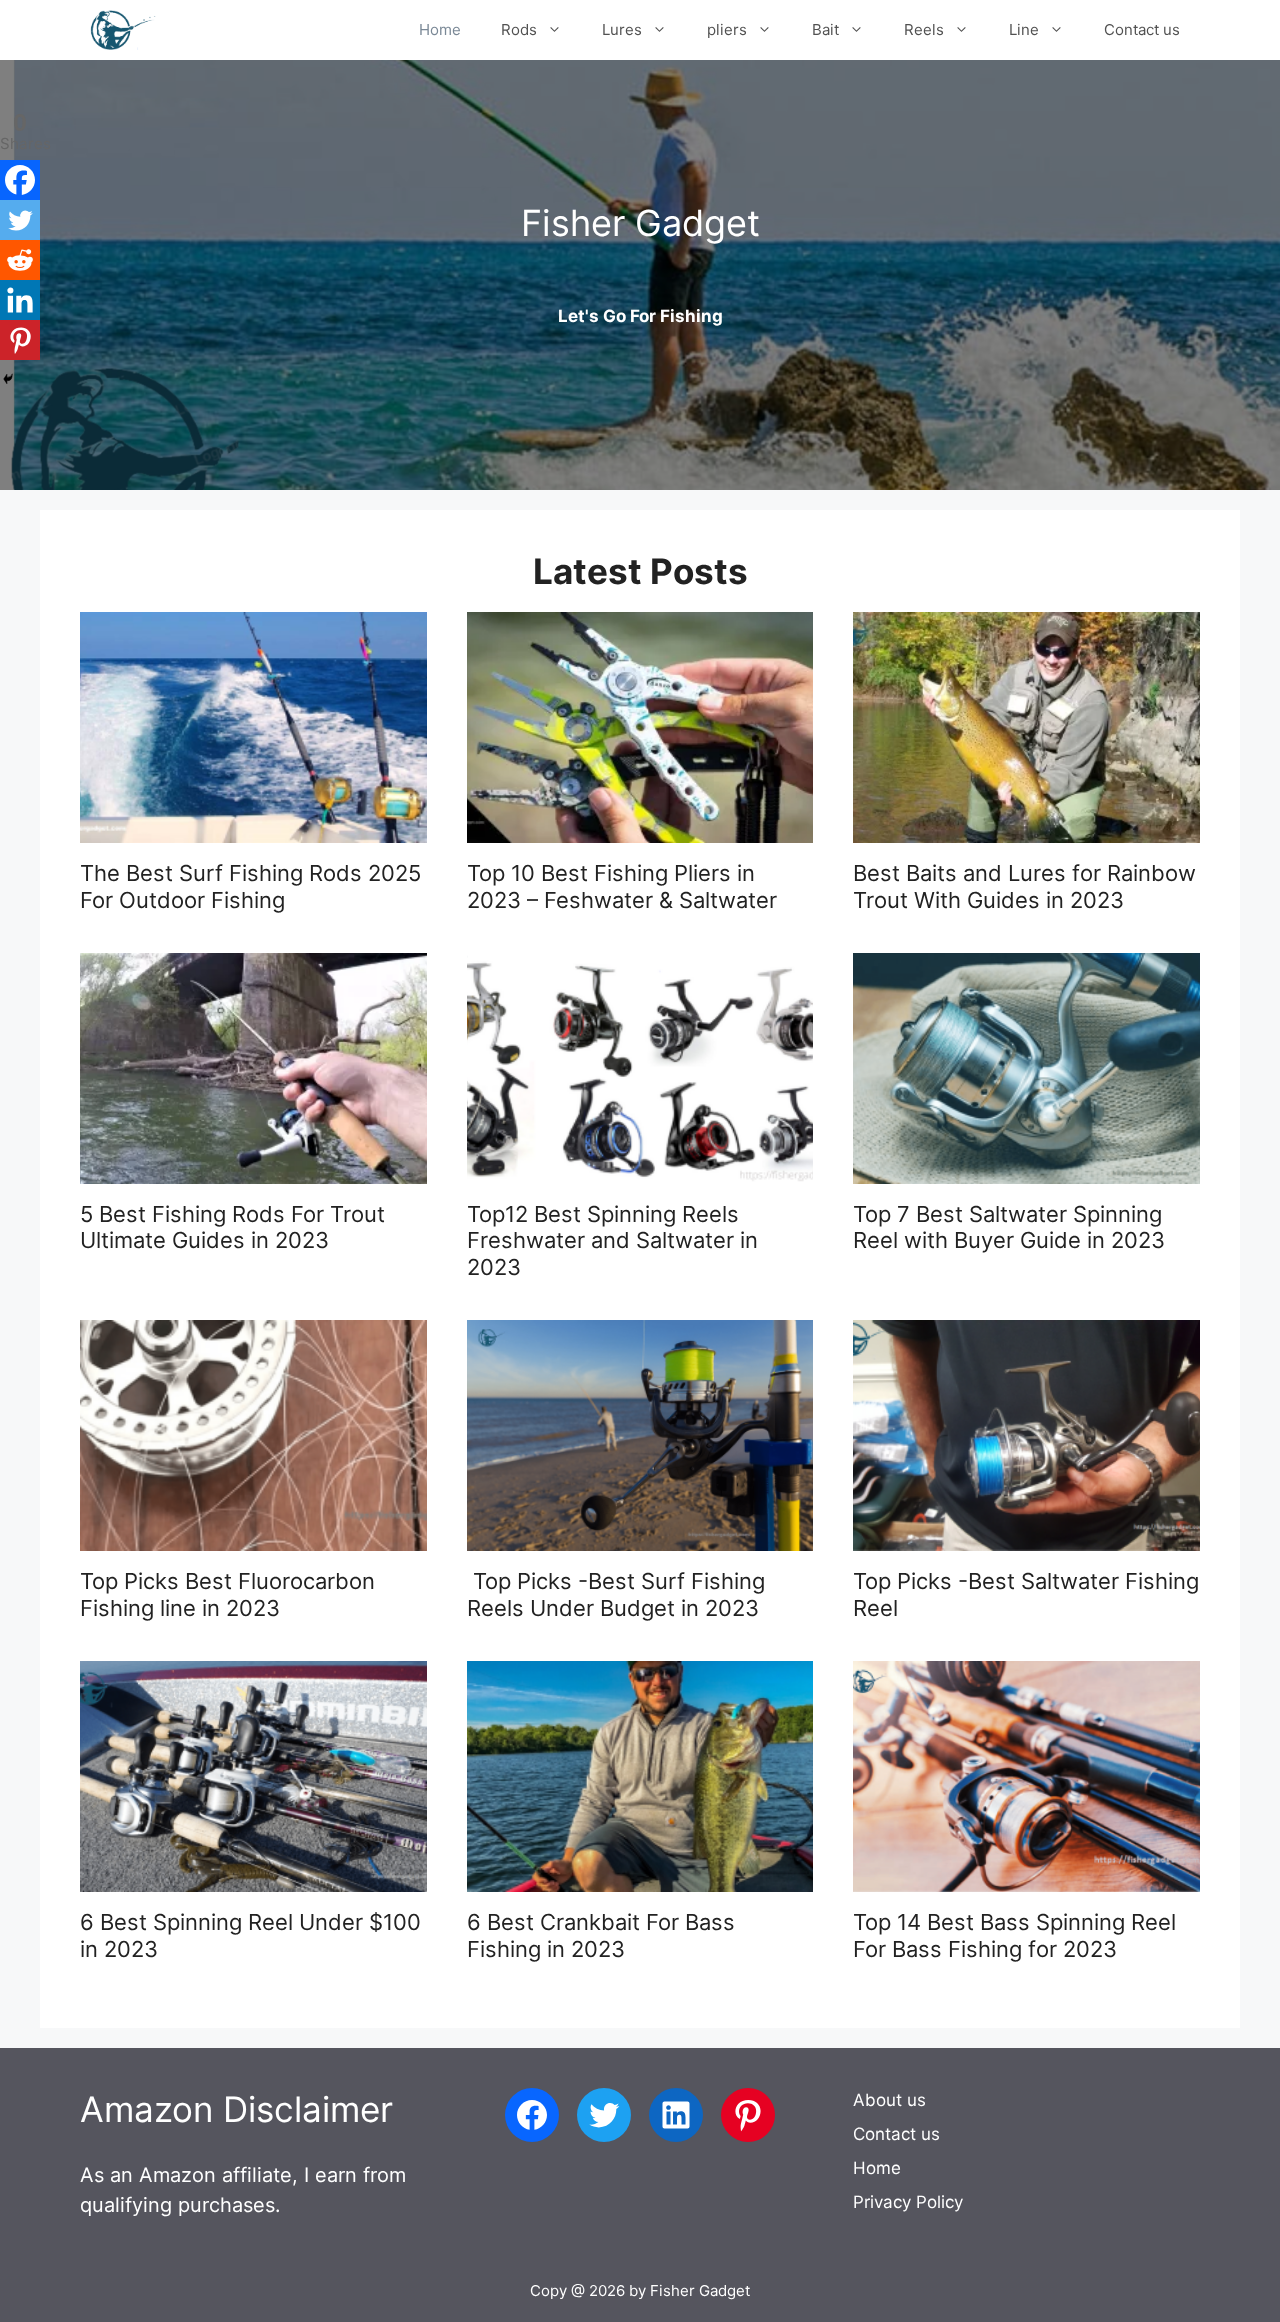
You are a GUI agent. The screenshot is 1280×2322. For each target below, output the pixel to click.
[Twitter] (20, 220)
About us (889, 2100)
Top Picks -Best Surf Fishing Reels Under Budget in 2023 (616, 1594)
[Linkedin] (20, 300)
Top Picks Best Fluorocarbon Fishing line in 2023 (227, 1594)
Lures (622, 29)
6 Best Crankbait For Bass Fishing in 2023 (601, 1935)
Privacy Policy (908, 2202)
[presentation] (253, 727)
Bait (825, 29)
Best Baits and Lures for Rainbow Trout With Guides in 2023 (1024, 886)
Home (440, 29)
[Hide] (8, 379)
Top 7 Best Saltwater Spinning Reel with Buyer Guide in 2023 (1009, 1227)
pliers (727, 29)
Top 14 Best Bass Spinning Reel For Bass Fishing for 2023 (1014, 1935)
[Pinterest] (20, 340)
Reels (924, 29)
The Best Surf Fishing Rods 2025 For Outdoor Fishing (250, 886)
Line (1024, 29)
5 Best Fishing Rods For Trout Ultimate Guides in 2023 (232, 1227)
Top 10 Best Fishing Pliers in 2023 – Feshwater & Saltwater (622, 886)
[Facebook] (20, 180)
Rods (519, 29)
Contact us (1142, 29)
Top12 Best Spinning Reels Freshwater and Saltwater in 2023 (612, 1240)
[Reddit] (20, 260)
